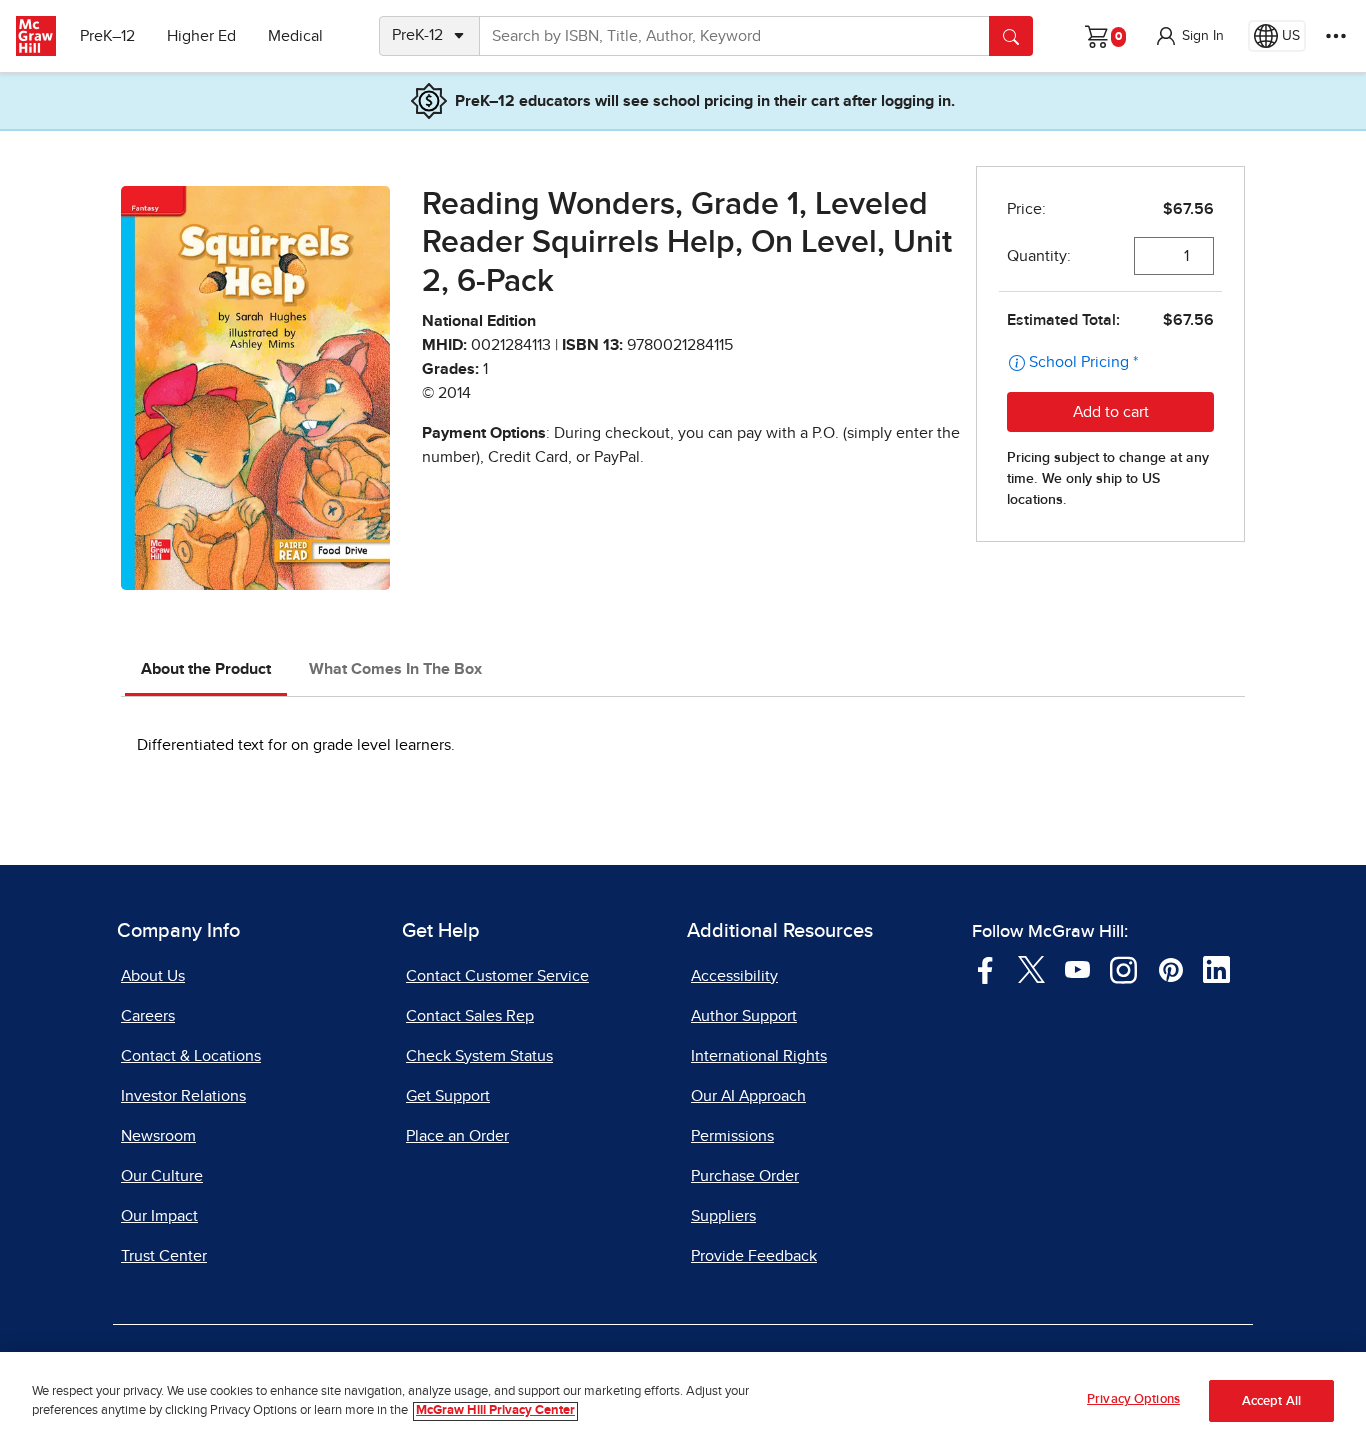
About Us (153, 976)
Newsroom (158, 1136)
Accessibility (734, 976)
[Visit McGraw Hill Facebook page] (985, 968)
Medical (295, 36)
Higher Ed (201, 36)
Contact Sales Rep (470, 1016)
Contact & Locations (191, 1056)
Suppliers (723, 1216)
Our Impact (159, 1216)
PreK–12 (107, 36)
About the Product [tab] (206, 669)
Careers (148, 1016)
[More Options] (1336, 36)
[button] (1189, 36)
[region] (683, 1401)
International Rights (759, 1056)
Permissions (732, 1136)
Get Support (448, 1096)
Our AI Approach (748, 1096)
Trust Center (164, 1256)
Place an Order (457, 1136)
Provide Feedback (754, 1256)
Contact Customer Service (497, 976)
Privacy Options (1133, 1399)
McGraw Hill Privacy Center (495, 1411)
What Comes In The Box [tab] (395, 669)
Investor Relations (183, 1096)
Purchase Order (745, 1176)
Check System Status (479, 1056)
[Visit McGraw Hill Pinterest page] (1170, 968)
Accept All (1271, 1401)
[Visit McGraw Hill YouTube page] (1077, 968)
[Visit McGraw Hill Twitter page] (1031, 968)
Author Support (744, 1016)
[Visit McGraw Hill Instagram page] (1123, 968)
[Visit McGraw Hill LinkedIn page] (1216, 968)
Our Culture (162, 1176)
